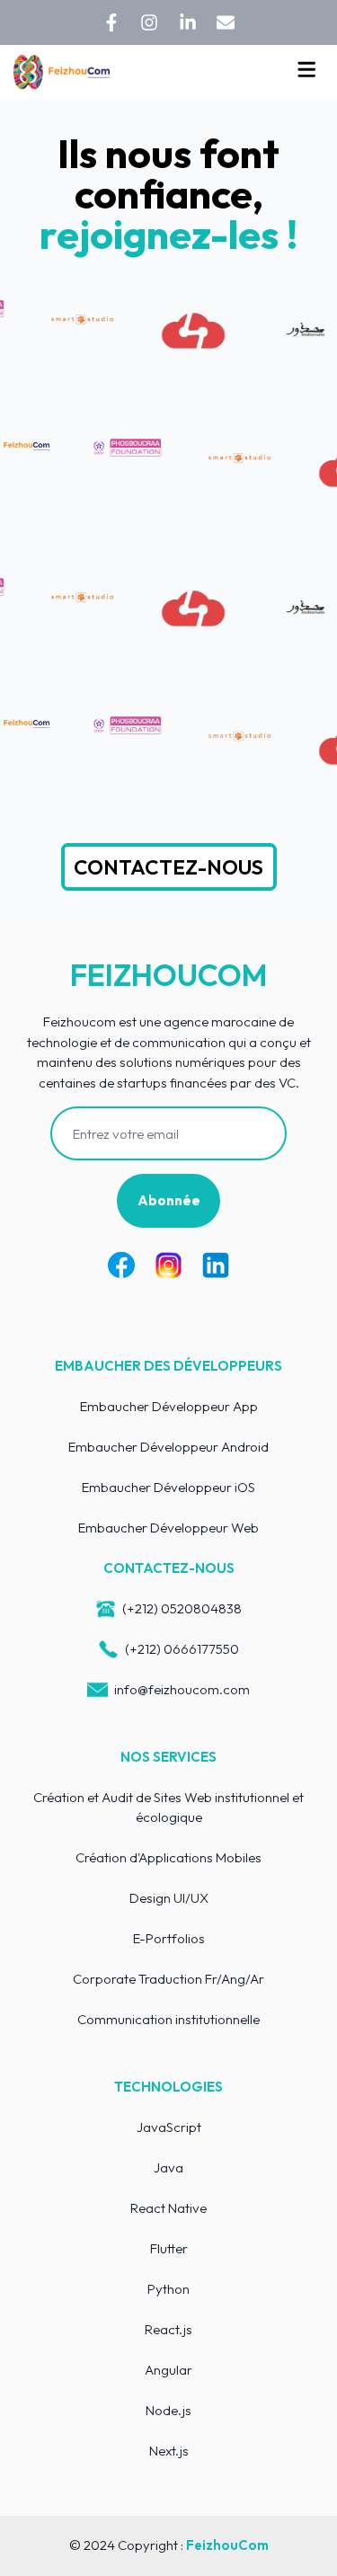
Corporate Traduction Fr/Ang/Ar (168, 1979)
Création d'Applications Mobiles (168, 1857)
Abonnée (169, 1200)
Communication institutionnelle (168, 2019)
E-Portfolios (169, 1938)
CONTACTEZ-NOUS (168, 867)
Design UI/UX (169, 1898)
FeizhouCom (227, 2545)
